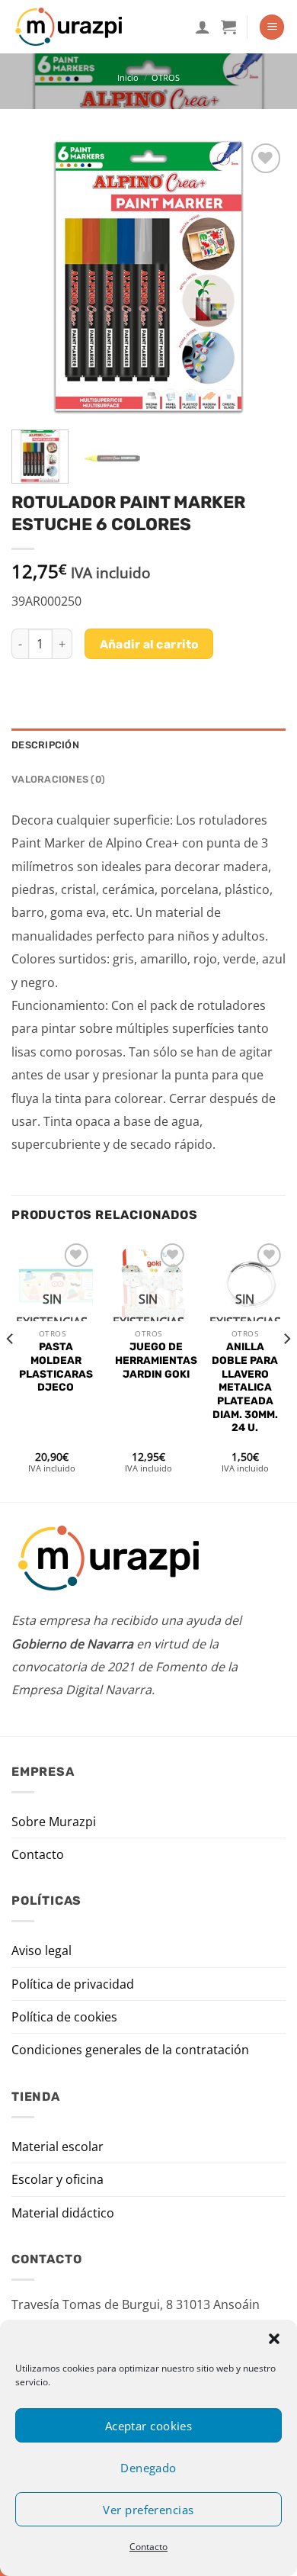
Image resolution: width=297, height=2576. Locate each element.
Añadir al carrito (149, 644)
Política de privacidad (73, 1984)
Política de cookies (64, 2017)
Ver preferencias (148, 2510)
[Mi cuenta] (203, 27)
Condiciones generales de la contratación (130, 2050)
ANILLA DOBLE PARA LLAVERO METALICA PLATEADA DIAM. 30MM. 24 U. (245, 1387)
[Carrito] (228, 27)
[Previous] (36, 278)
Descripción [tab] (45, 745)
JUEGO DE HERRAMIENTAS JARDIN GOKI (156, 1360)
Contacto (148, 2547)
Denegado (148, 2468)
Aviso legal (42, 1950)
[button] (274, 2339)
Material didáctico (63, 2213)
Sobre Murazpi (54, 1822)
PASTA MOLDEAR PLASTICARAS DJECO (56, 1367)
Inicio (128, 77)
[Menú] (272, 27)
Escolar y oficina (57, 2179)
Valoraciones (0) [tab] (58, 779)
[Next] (261, 278)
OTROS (166, 77)
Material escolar (57, 2147)
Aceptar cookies (149, 2426)
